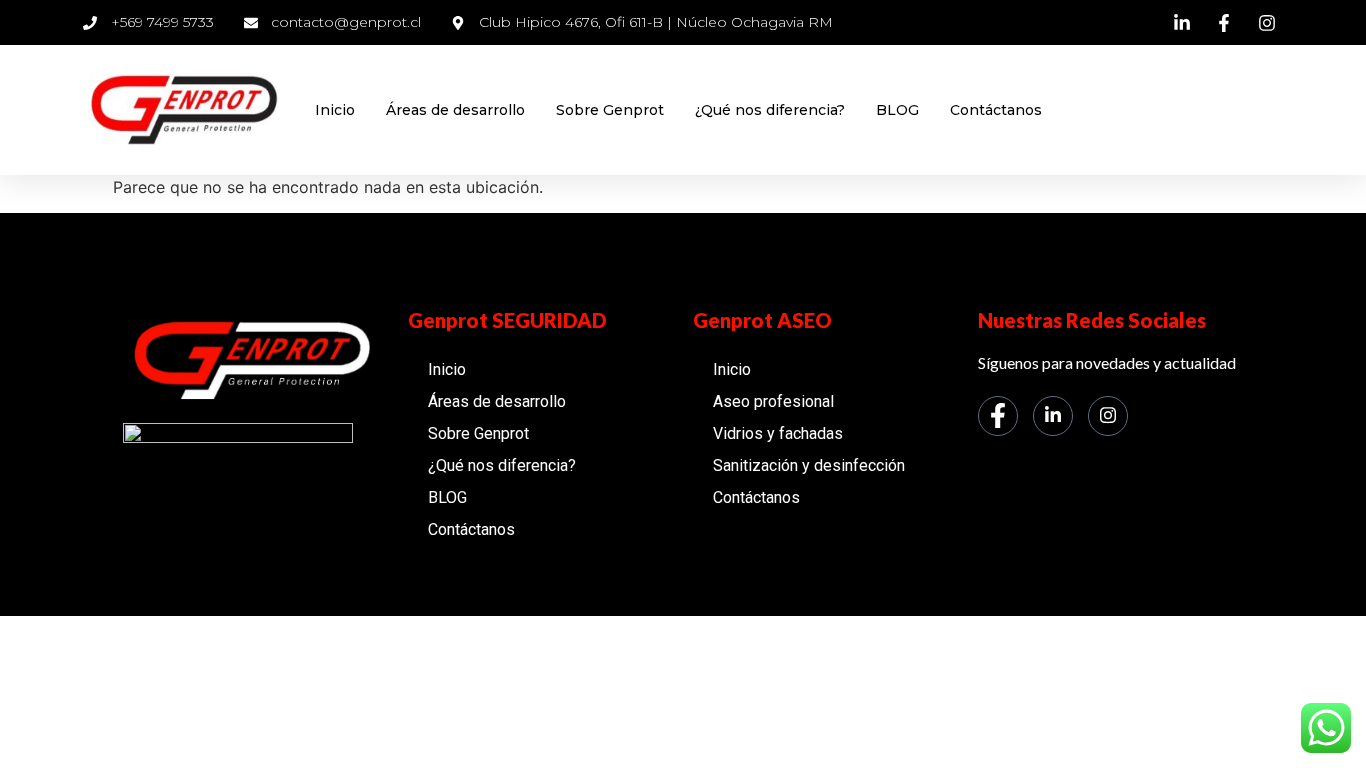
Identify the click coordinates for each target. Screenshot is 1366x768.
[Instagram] (1108, 416)
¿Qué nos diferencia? (770, 110)
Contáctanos (996, 110)
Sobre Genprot (610, 110)
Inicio (335, 110)
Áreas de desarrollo (455, 110)
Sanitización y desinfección (809, 465)
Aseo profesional (773, 401)
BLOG (897, 110)
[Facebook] (998, 416)
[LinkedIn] (1053, 416)
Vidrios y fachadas (778, 433)
